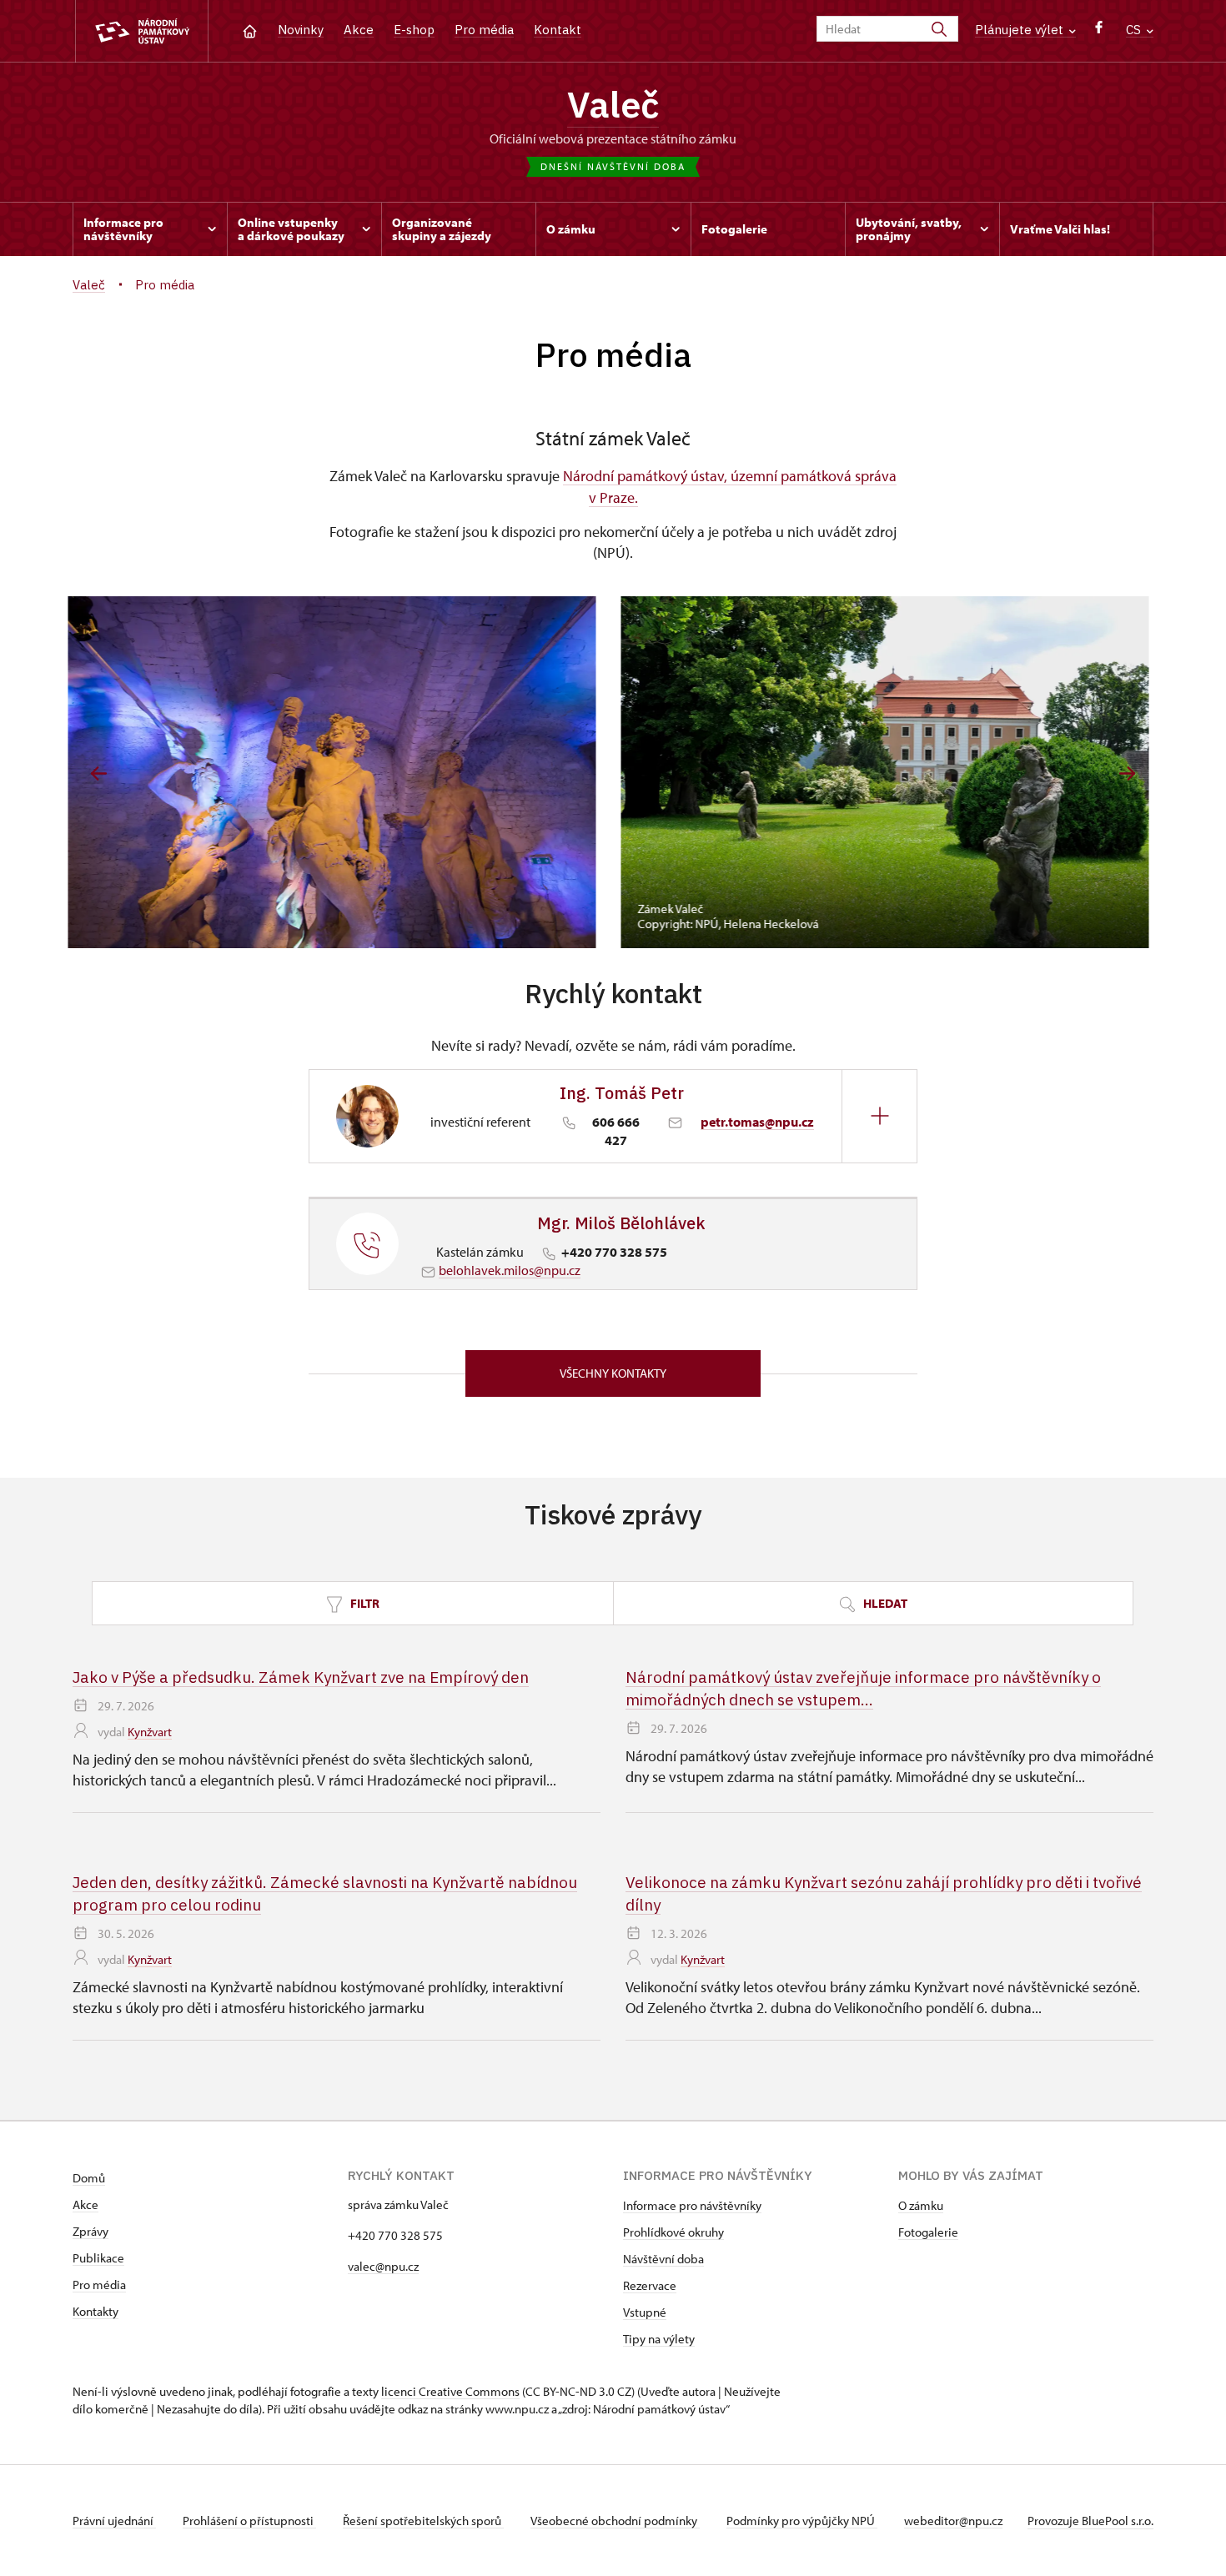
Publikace (98, 2258)
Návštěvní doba (663, 2259)
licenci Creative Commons (450, 2391)
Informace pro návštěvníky (692, 2205)
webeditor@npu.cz (953, 2521)
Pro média (484, 30)
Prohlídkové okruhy (673, 2232)
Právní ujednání (114, 2521)
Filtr (364, 1603)
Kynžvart (150, 1732)
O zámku (921, 2205)
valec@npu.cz (383, 2266)
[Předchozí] (99, 773)
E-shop (414, 30)
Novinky (301, 30)
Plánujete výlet (1021, 30)
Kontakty (95, 2311)
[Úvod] (250, 30)
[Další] (1127, 773)
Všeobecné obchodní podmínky (615, 2521)
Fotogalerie (928, 2232)
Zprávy (90, 2231)
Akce (359, 30)
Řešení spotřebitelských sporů (423, 2521)
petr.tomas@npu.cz (757, 1122)
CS (1135, 30)
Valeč (613, 104)
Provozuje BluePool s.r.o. (1090, 2521)
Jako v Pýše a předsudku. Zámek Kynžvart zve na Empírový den (301, 1677)
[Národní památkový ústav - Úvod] (142, 31)
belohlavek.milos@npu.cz (510, 1270)
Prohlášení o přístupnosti (249, 2521)
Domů (89, 2178)
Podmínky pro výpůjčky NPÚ (802, 2521)
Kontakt (558, 30)
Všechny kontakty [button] (613, 1373)
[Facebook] (1099, 31)
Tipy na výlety (659, 2339)
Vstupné (645, 2312)
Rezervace (650, 2285)
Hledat (884, 1603)
